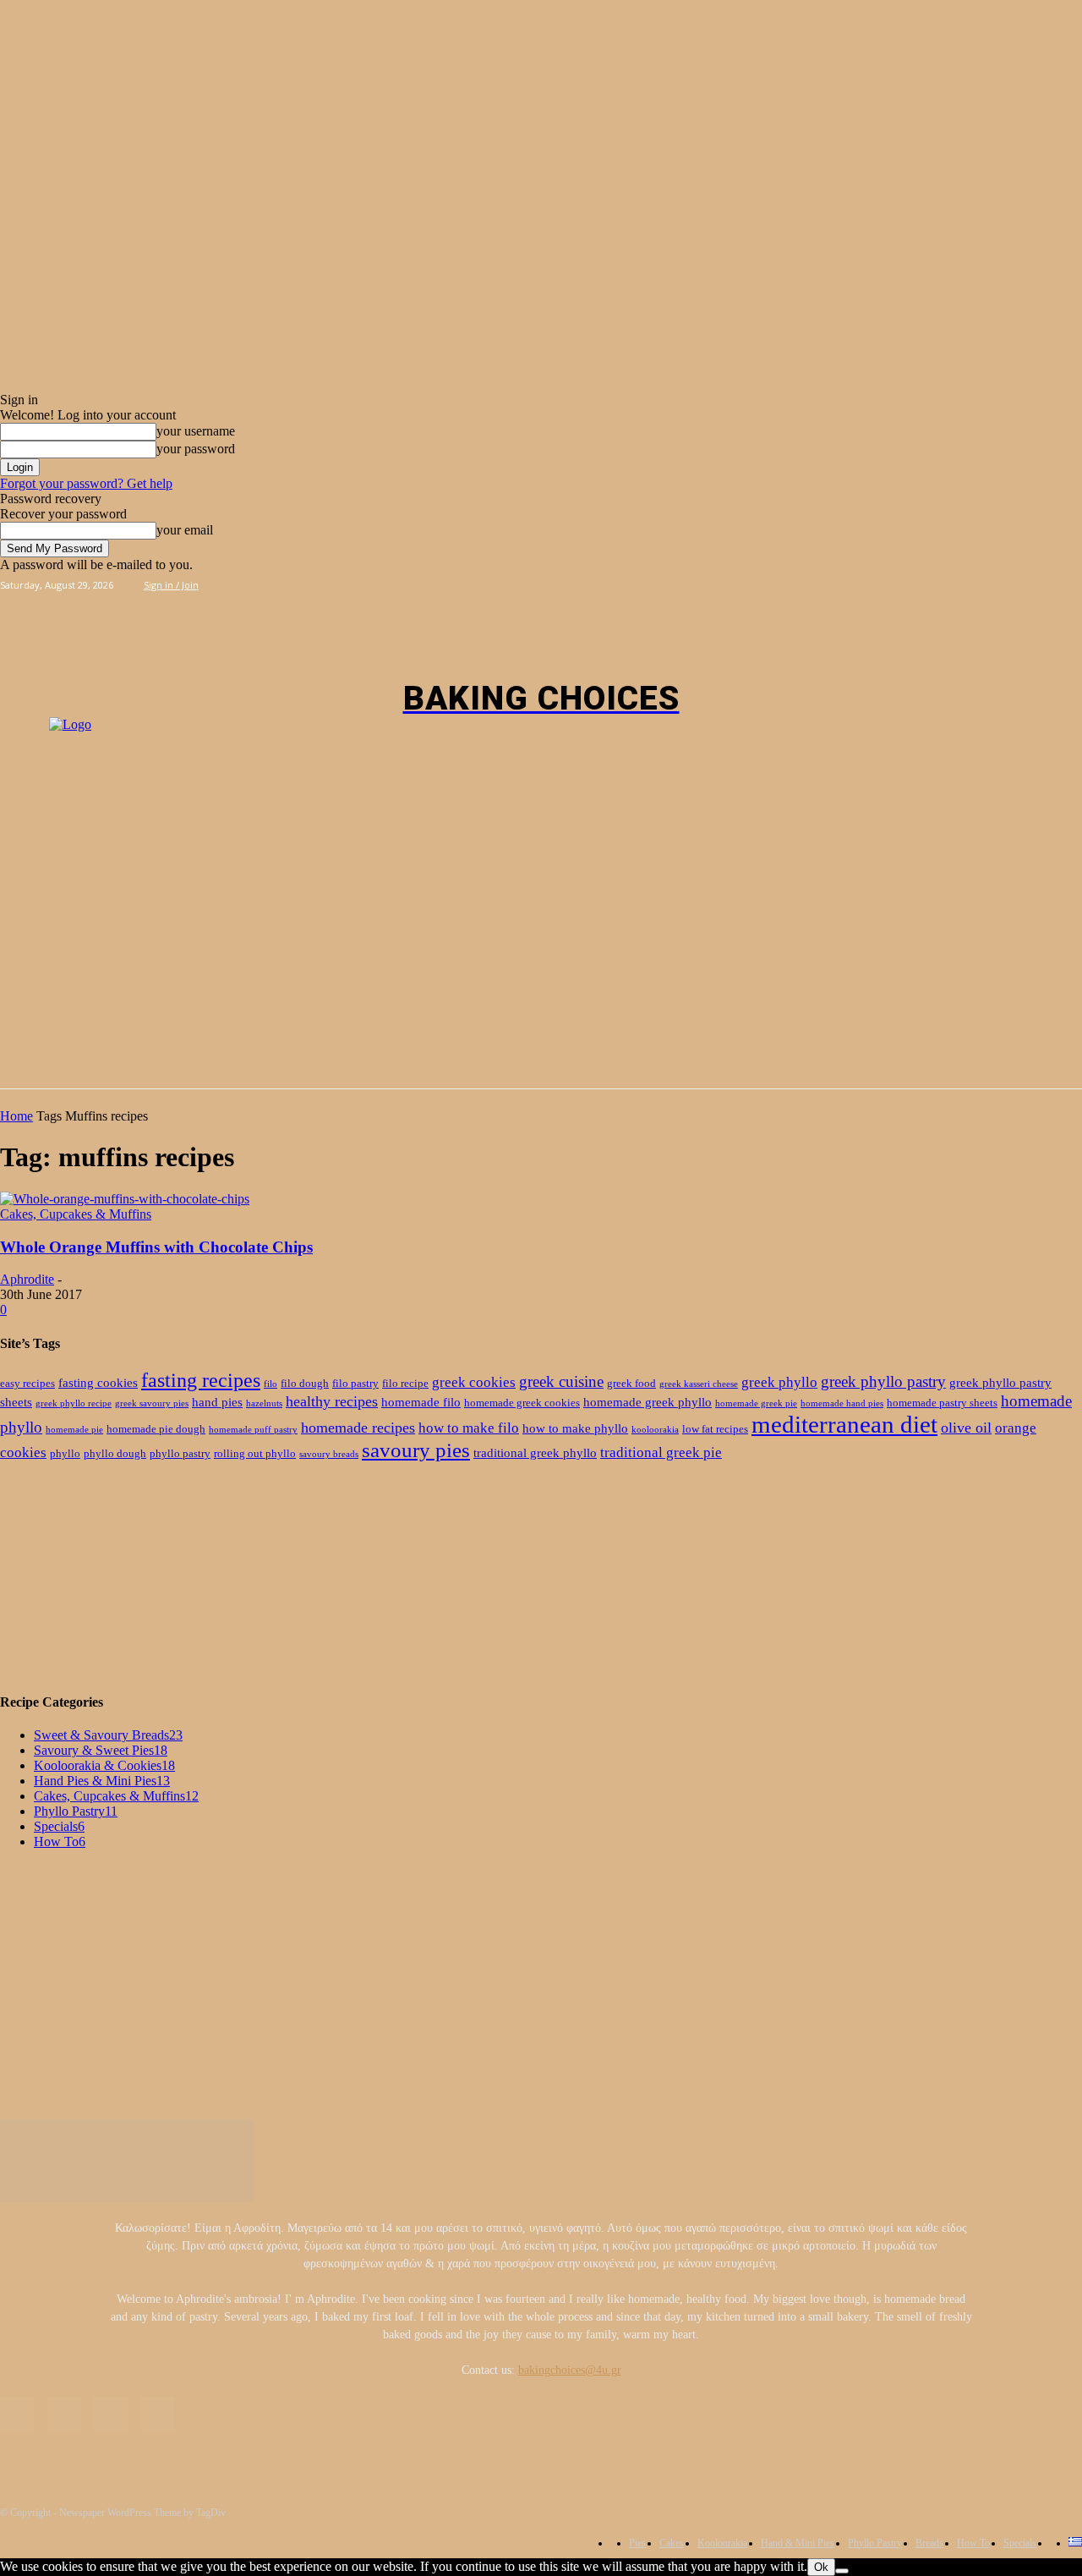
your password (196, 449)
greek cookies (474, 1382)
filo (270, 1384)
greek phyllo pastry (883, 1381)
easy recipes (27, 1383)
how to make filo (469, 1428)
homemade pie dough (156, 1429)
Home (16, 1116)
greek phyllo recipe (74, 1403)
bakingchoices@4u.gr (570, 2370)
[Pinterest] (914, 584)
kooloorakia (655, 1430)
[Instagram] (895, 584)
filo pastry (355, 1383)
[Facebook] (875, 584)
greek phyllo (779, 1382)
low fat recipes (715, 1429)
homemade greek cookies (522, 1403)
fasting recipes (201, 1380)
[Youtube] (933, 584)
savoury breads (329, 1454)
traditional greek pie (661, 1452)
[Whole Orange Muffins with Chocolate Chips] (125, 1199)
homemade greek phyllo (648, 1402)
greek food (631, 1383)
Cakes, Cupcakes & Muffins (76, 1214)
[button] (1062, 616)
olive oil (966, 1428)
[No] (842, 2571)
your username (196, 431)
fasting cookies (98, 1382)
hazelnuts (264, 1403)
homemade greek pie (756, 1403)
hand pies (217, 1402)
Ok (821, 2567)
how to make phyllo (575, 1428)
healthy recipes (332, 1401)
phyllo (65, 1453)
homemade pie (74, 1430)
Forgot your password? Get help (86, 483)
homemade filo (421, 1402)
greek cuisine (561, 1381)
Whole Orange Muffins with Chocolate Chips (156, 1247)
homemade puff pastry (253, 1430)
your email (185, 530)
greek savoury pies (152, 1403)
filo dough (305, 1383)
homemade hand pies (842, 1403)
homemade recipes (358, 1428)
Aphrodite (27, 1279)
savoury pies (416, 1450)
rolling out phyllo (255, 1453)
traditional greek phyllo (535, 1452)
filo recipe (405, 1383)
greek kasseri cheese (699, 1384)
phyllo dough (115, 1453)
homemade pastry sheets (942, 1403)
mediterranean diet (844, 1424)
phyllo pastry (180, 1453)
